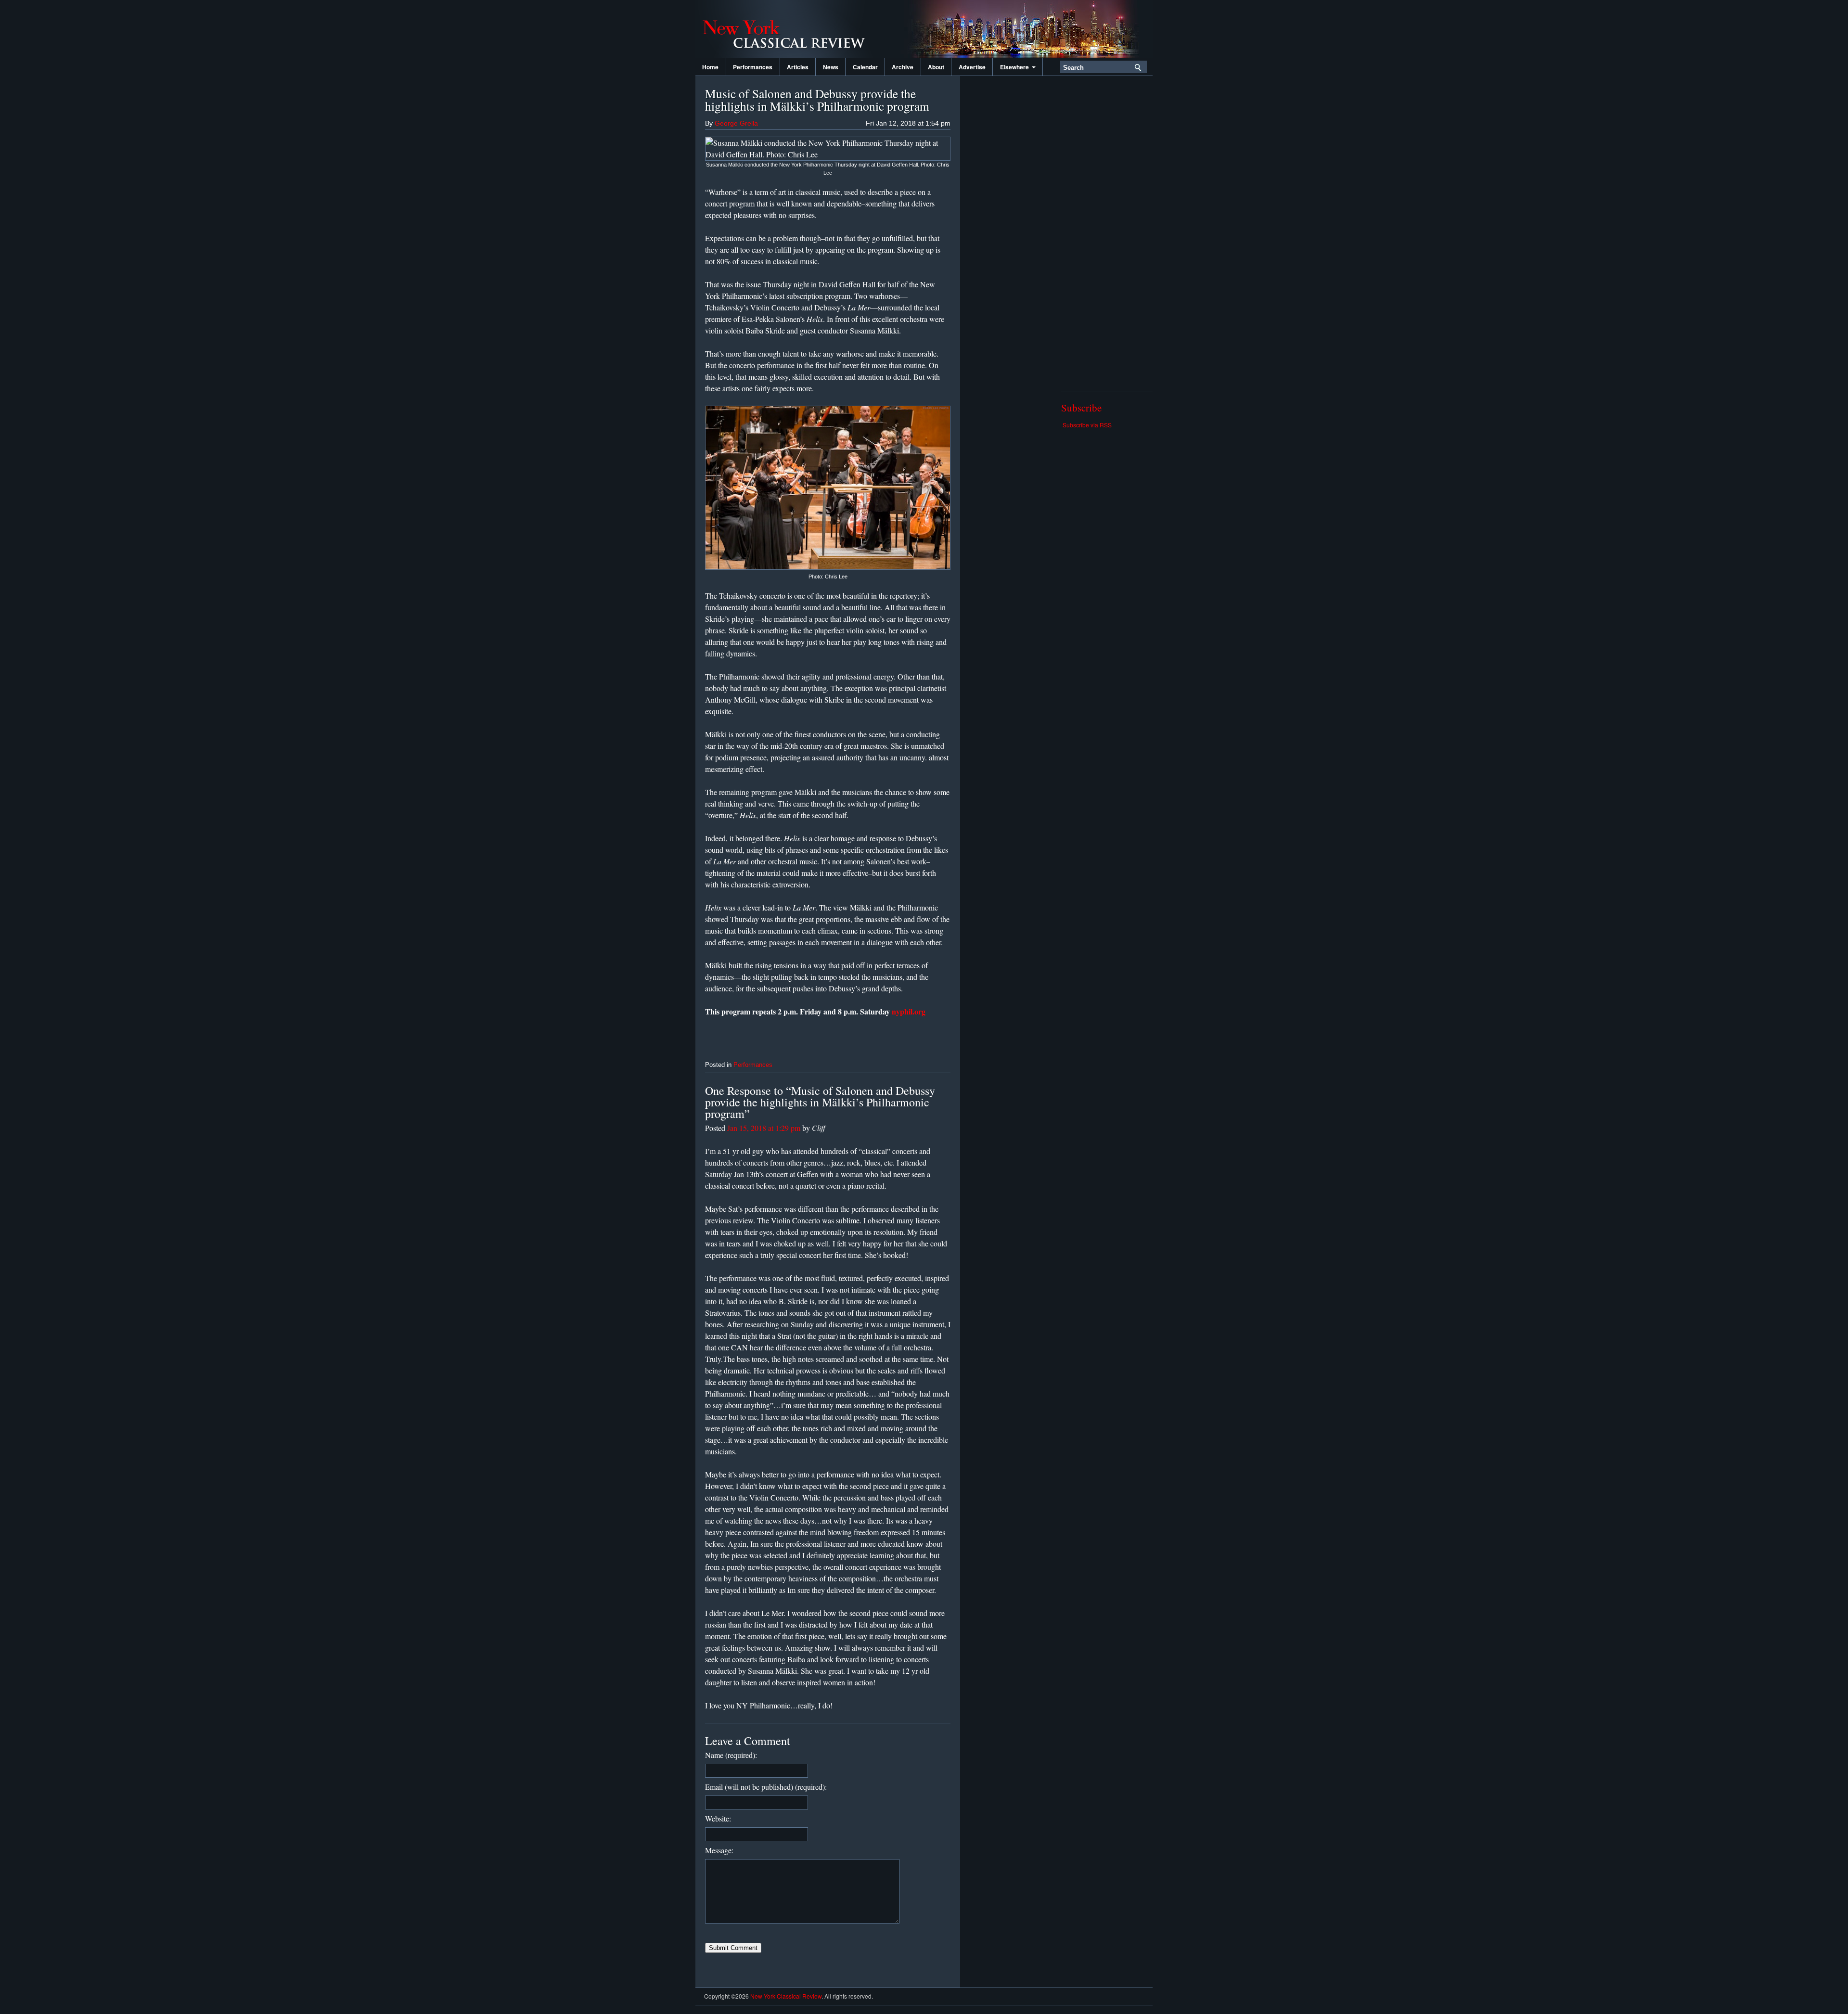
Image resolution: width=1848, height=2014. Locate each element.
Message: (719, 1850)
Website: (718, 1818)
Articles (798, 67)
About (936, 67)
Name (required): (731, 1755)
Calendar (865, 67)
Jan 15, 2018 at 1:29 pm (764, 1128)
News (831, 67)
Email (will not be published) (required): (766, 1787)
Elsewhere (1016, 67)
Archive (903, 67)
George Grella (736, 123)
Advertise (972, 67)
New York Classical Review (792, 29)
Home (710, 67)
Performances (753, 67)
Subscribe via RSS (1087, 425)
